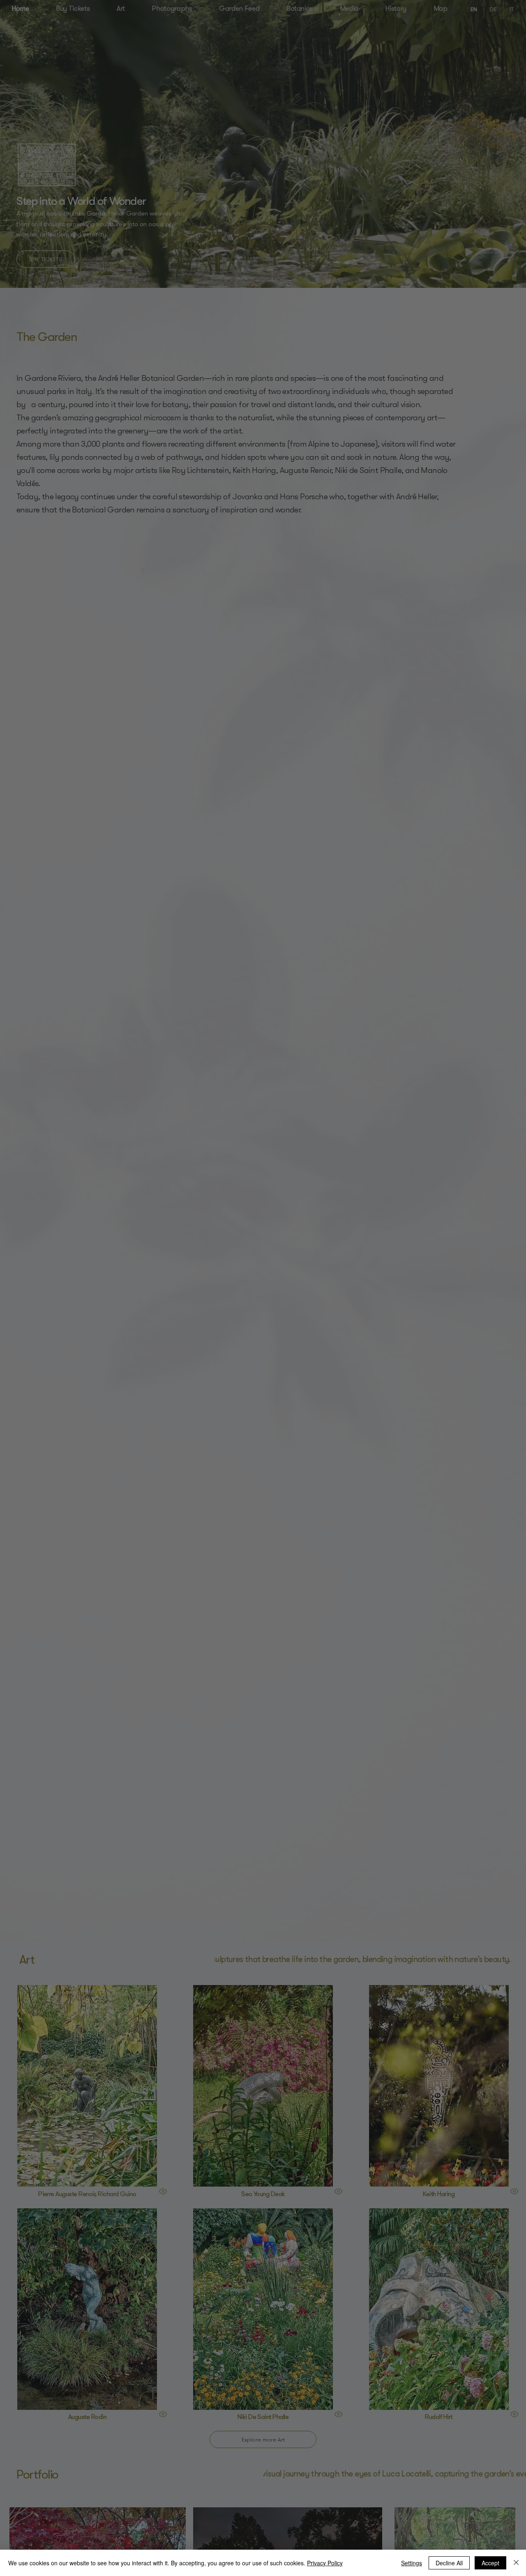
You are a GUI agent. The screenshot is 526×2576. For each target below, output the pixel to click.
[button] (503, 39)
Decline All (449, 2563)
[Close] (516, 2563)
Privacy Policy (325, 2563)
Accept (490, 2563)
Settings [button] (412, 2563)
